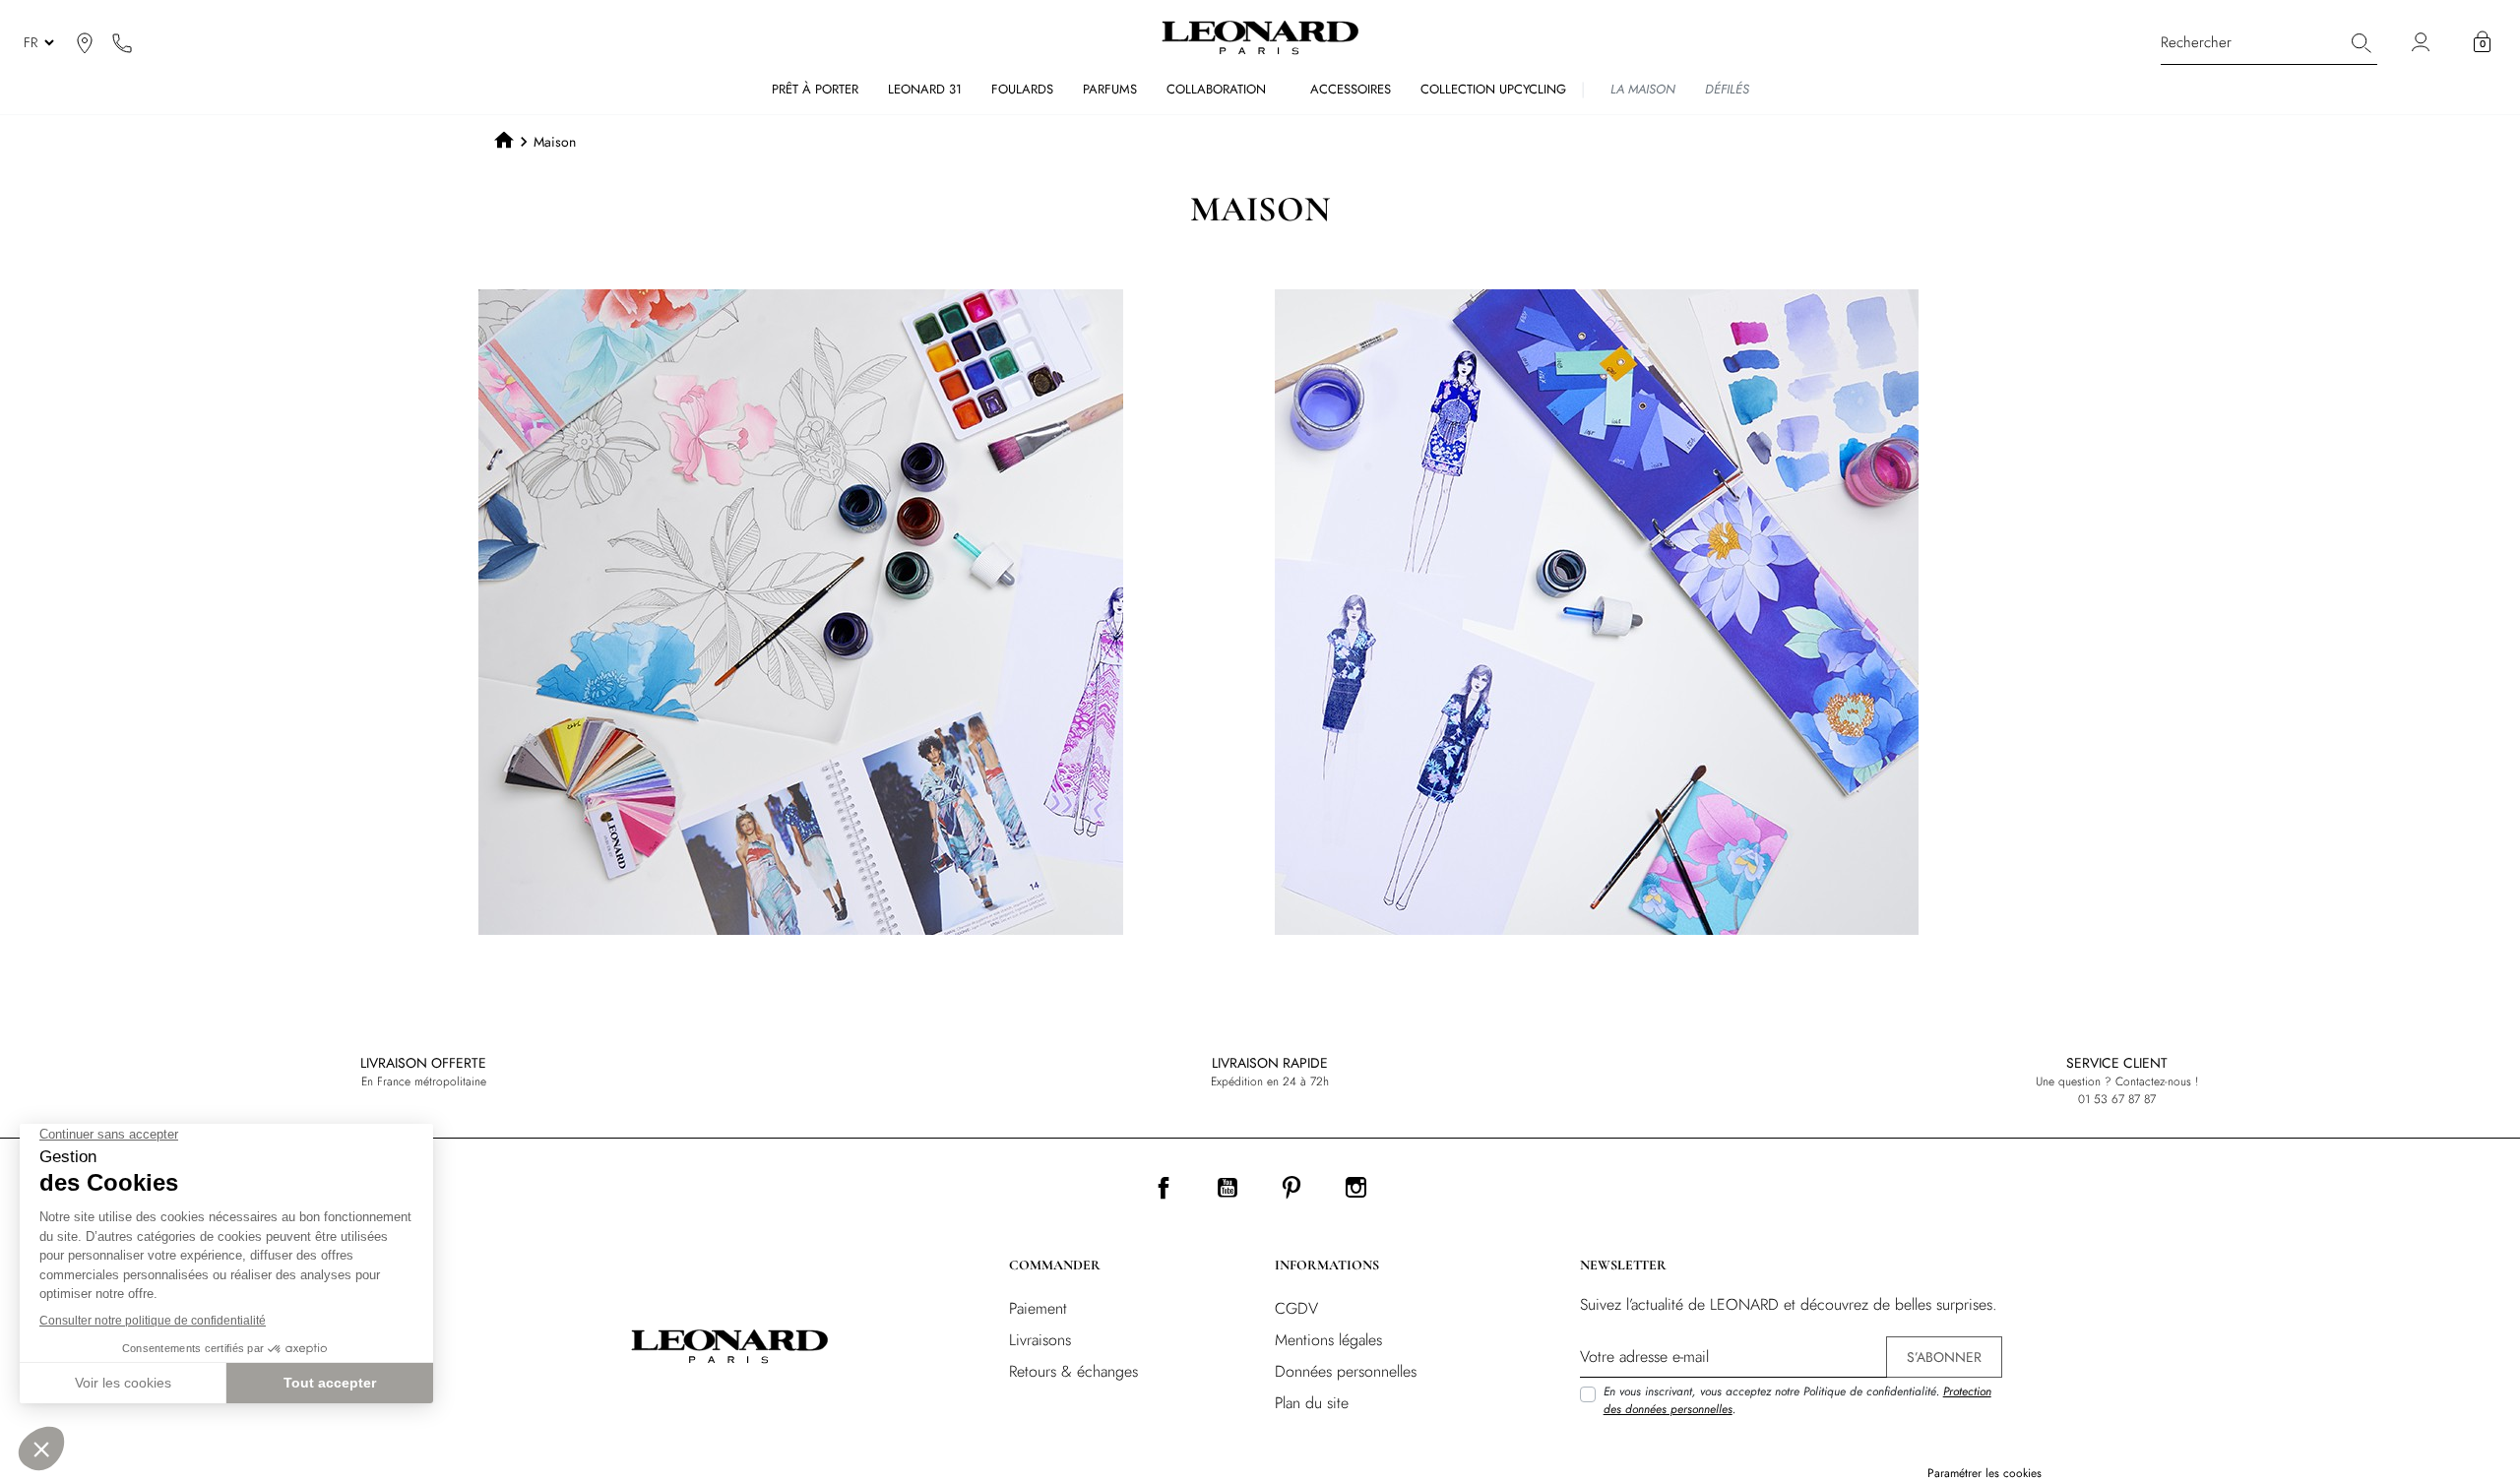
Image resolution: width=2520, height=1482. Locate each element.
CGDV (1296, 1308)
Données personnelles (1346, 1371)
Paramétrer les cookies (1984, 1473)
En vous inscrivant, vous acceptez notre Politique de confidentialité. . (1797, 1400)
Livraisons (1040, 1340)
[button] (2482, 42)
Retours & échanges (1073, 1371)
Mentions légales (1328, 1340)
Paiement (1038, 1308)
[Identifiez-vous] (2423, 43)
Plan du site (1312, 1403)
